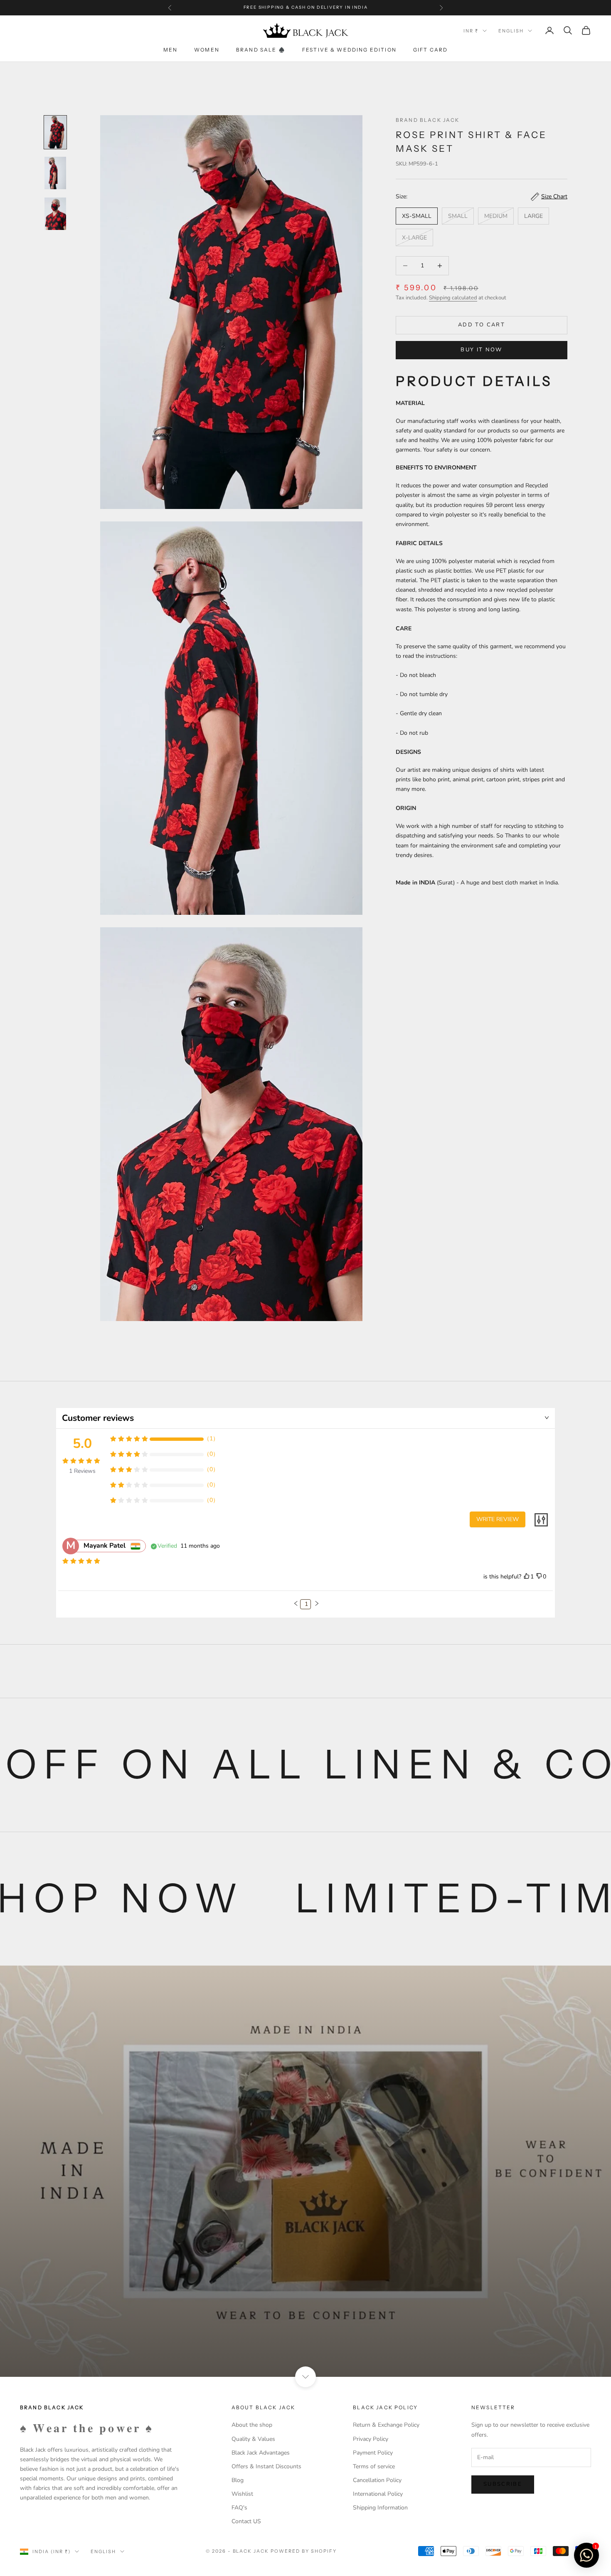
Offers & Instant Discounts (266, 2466)
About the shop (252, 2425)
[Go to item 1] (55, 132)
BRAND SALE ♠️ (261, 50)
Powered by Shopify (304, 2551)
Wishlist (242, 2494)
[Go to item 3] (55, 214)
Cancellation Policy (377, 2480)
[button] (296, 1603)
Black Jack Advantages (261, 2453)
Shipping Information (380, 2508)
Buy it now (481, 350)
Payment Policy (373, 2453)
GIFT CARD (430, 50)
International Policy (378, 2494)
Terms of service (374, 2466)
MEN (170, 50)
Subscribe (503, 2484)
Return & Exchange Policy (386, 2425)
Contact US (246, 2521)
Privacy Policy (371, 2439)
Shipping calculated (453, 298)
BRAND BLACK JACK (428, 120)
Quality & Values (253, 2439)
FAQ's (239, 2508)
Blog (238, 2480)
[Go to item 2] (55, 173)
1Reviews (82, 1471)
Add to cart (482, 325)
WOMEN (207, 50)
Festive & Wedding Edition (349, 50)
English (511, 31)
